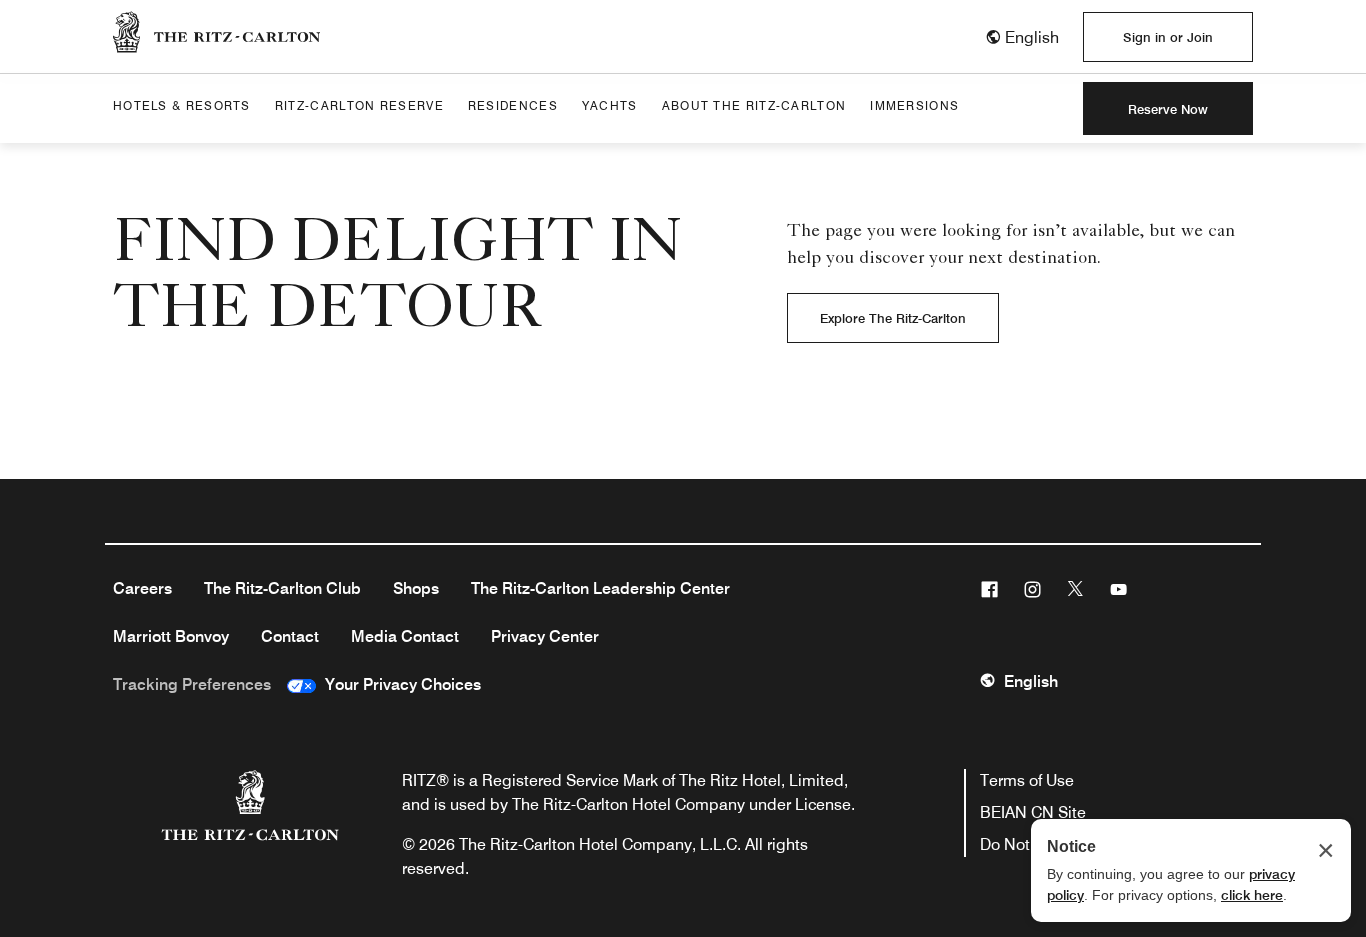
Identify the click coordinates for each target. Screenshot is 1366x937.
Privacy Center (545, 636)
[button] (1022, 37)
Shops (416, 588)
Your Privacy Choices (398, 684)
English (1031, 681)
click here (1252, 895)
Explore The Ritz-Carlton (893, 318)
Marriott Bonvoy (171, 636)
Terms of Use (1027, 780)
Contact (290, 636)
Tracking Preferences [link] (192, 684)
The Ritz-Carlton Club (282, 588)
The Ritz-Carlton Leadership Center (600, 588)
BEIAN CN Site (1033, 812)
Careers (142, 588)
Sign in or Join (1168, 37)
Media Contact (405, 636)
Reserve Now (1168, 109)
